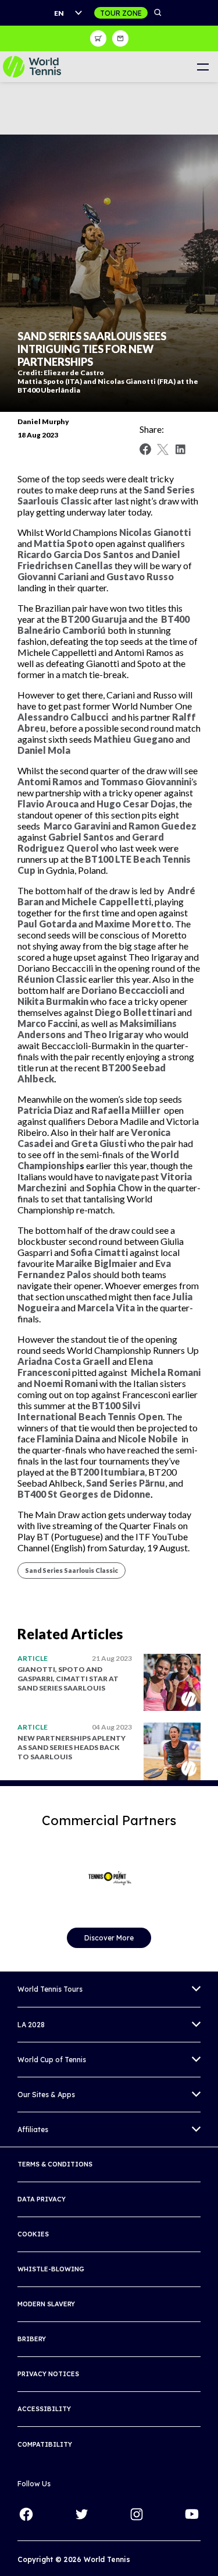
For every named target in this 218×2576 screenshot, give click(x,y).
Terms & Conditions (55, 2164)
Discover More (109, 1938)
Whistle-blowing (51, 2269)
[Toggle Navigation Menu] (203, 67)
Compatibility (45, 2444)
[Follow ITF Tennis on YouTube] (192, 2514)
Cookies (33, 2234)
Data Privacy (42, 2199)
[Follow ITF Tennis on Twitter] (81, 2514)
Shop (98, 38)
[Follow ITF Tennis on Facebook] (26, 2514)
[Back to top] (208, 2554)
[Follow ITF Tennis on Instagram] (137, 2514)
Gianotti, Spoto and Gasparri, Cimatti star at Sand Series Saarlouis (68, 1679)
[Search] (158, 13)
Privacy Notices (48, 2374)
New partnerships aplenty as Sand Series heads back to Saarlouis (72, 1747)
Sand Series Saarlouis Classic (72, 1570)
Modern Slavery (46, 2304)
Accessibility (44, 2409)
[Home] (32, 67)
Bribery (32, 2339)
